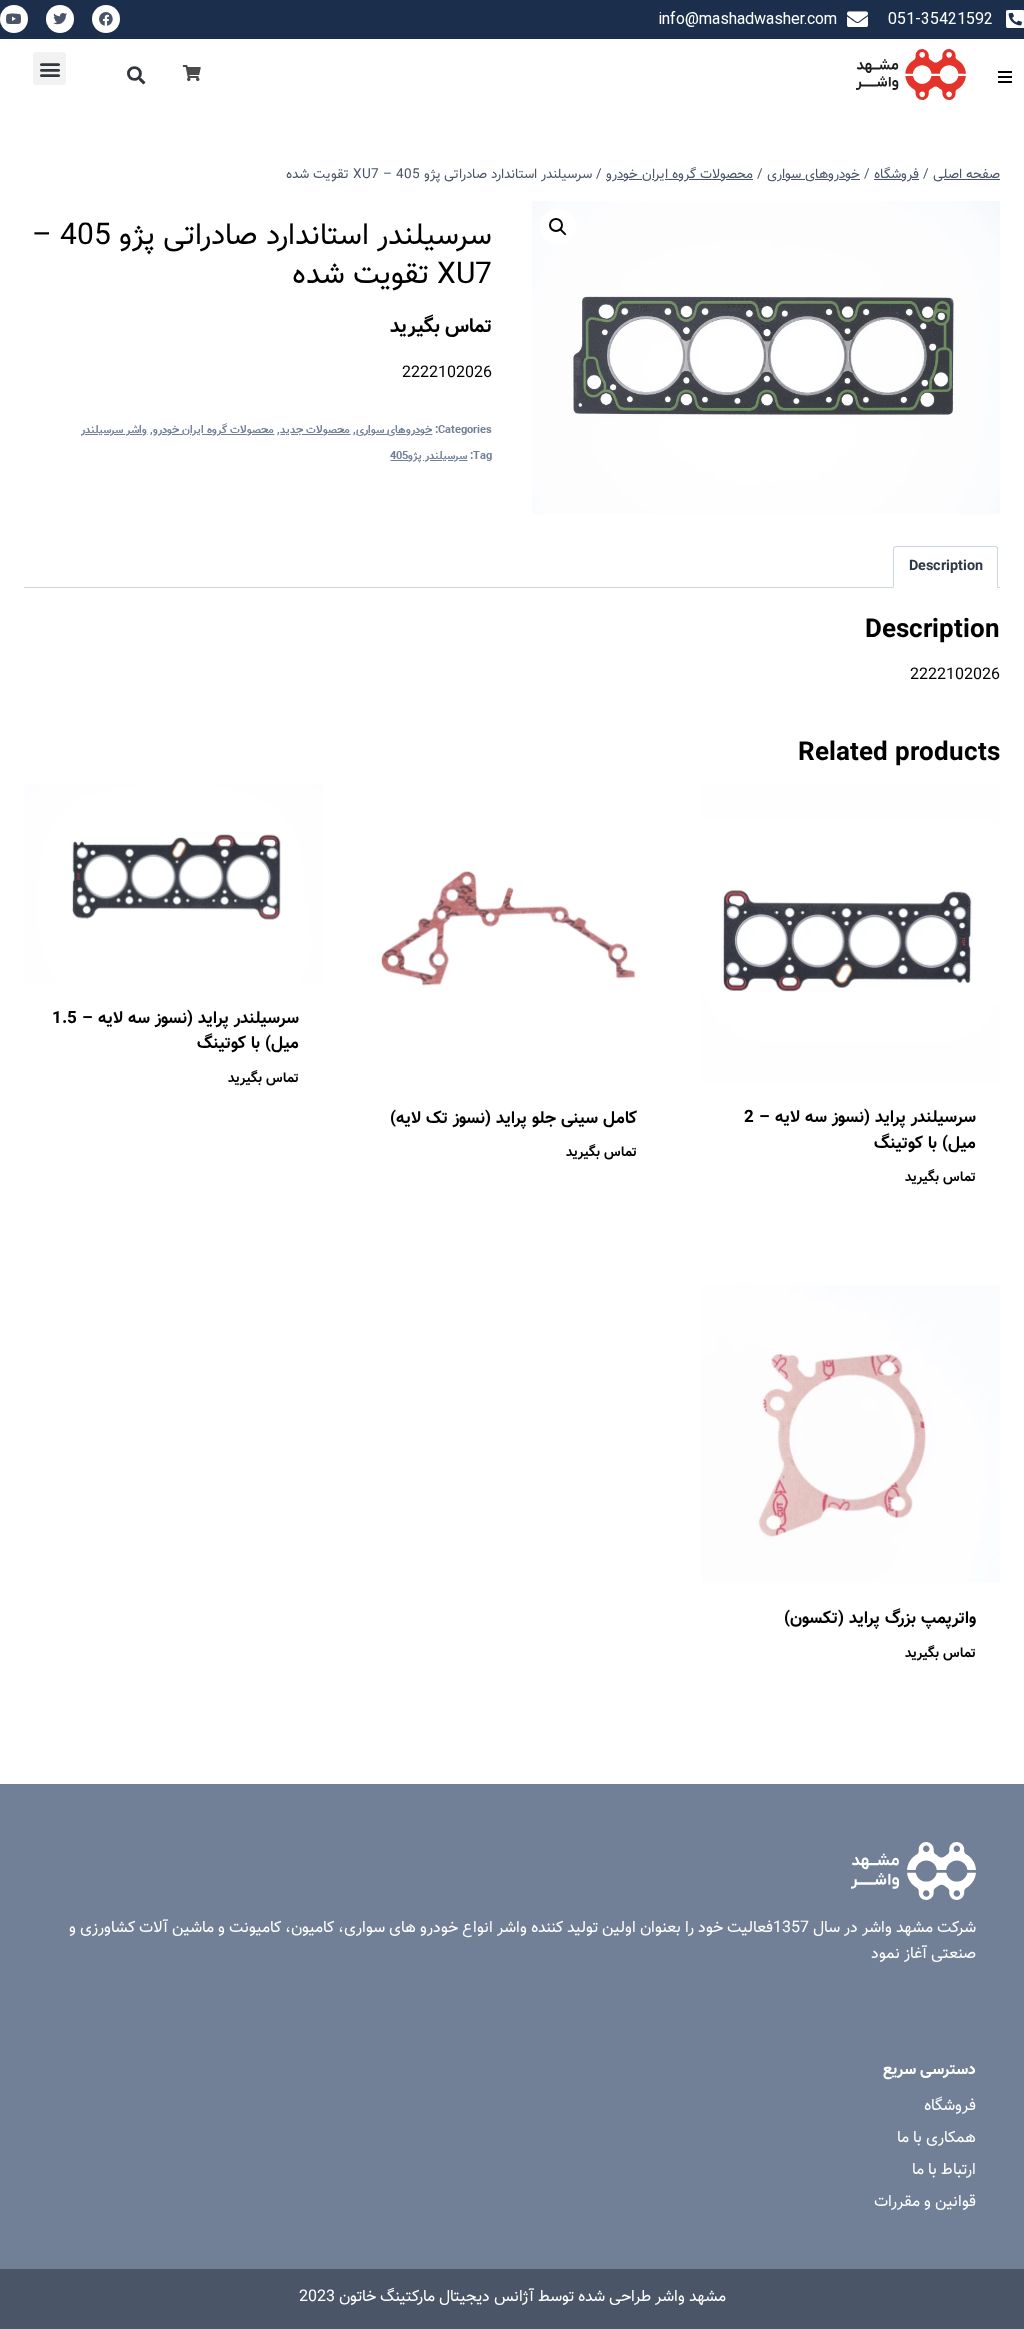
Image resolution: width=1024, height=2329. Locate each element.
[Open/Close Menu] (1004, 76)
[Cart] (192, 74)
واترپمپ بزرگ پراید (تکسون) (880, 1619)
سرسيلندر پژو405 (428, 456)
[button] (136, 74)
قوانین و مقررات (925, 2202)
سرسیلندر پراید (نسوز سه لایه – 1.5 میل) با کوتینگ (175, 1032)
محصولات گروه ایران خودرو (213, 430)
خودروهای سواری (394, 430)
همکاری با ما (936, 2138)
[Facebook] (106, 19)
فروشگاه (950, 2106)
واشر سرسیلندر (114, 430)
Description (946, 566)
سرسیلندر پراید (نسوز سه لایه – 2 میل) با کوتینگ (860, 1131)
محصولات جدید (315, 430)
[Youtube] (14, 19)
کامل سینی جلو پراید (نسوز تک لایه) (513, 1119)
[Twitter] (60, 19)
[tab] (945, 567)
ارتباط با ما (944, 2170)
